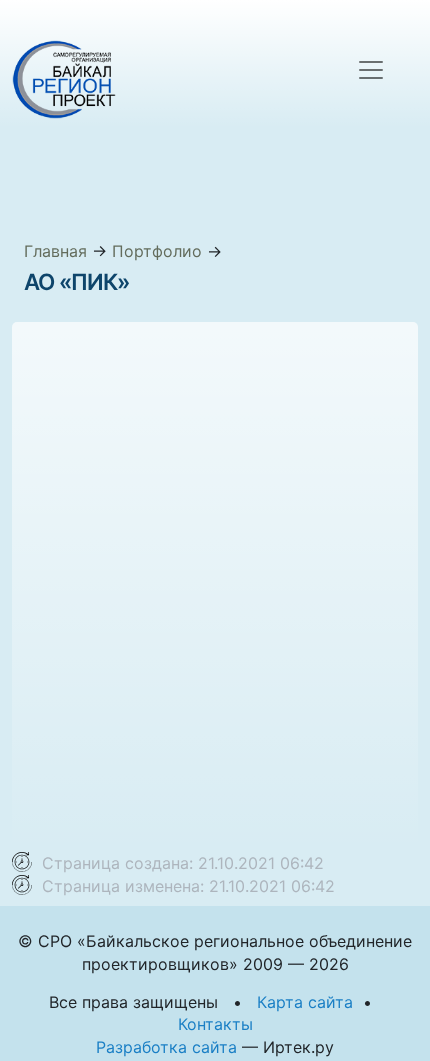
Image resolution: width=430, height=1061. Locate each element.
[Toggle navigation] (371, 70)
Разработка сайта (166, 1047)
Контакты (215, 1024)
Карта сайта (305, 1002)
